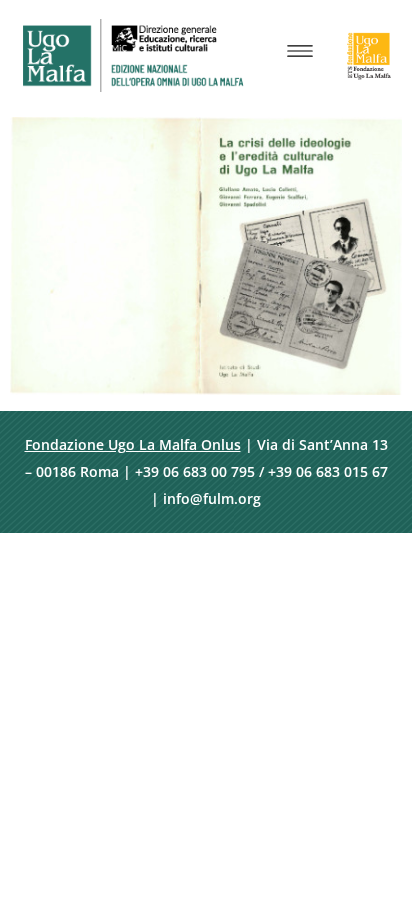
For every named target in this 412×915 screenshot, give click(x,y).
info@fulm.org (212, 498)
